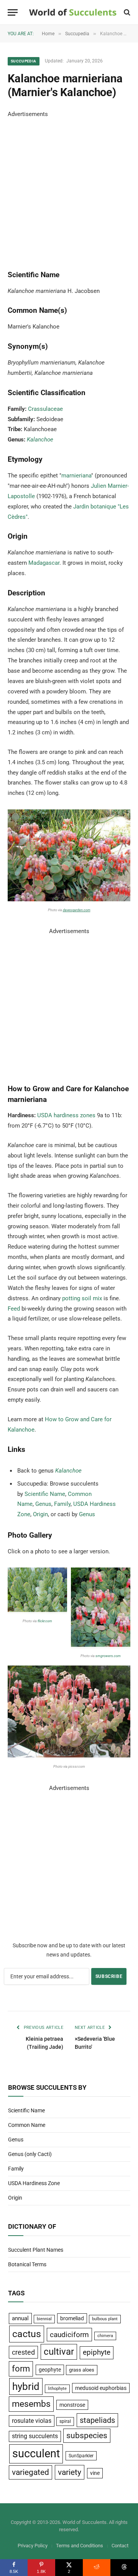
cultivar (59, 2352)
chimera (105, 2336)
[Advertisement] (69, 188)
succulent (36, 2453)
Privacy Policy (33, 2546)
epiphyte (97, 2352)
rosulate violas (32, 2421)
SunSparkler (81, 2456)
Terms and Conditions (80, 2546)
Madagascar (44, 563)
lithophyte (57, 2389)
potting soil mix (82, 1298)
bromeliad (72, 2318)
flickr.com (45, 1621)
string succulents (35, 2436)
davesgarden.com (77, 910)
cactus (27, 2334)
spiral (65, 2421)
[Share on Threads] (124, 2568)
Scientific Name (45, 1494)
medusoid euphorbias (101, 2388)
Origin (40, 1514)
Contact (120, 2546)
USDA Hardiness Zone (34, 2183)
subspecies (87, 2435)
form (21, 2369)
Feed (14, 1309)
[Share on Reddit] (97, 2568)
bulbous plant (105, 2319)
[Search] (126, 12)
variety (70, 2472)
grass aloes (82, 2370)
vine (95, 2473)
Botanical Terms (27, 2264)
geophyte (50, 2370)
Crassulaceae (45, 409)
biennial (44, 2319)
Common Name (27, 2125)
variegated (30, 2472)
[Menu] (13, 12)
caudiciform (69, 2335)
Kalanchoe (40, 440)
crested (23, 2352)
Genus (43, 1504)
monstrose (72, 2405)
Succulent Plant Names (36, 2250)
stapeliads (97, 2420)
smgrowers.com (108, 1656)
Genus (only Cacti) (30, 2154)
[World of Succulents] (73, 12)
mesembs (31, 2404)
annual (20, 2318)
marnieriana (76, 476)
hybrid (26, 2386)
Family (62, 1504)
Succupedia (24, 61)
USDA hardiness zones (66, 1115)
